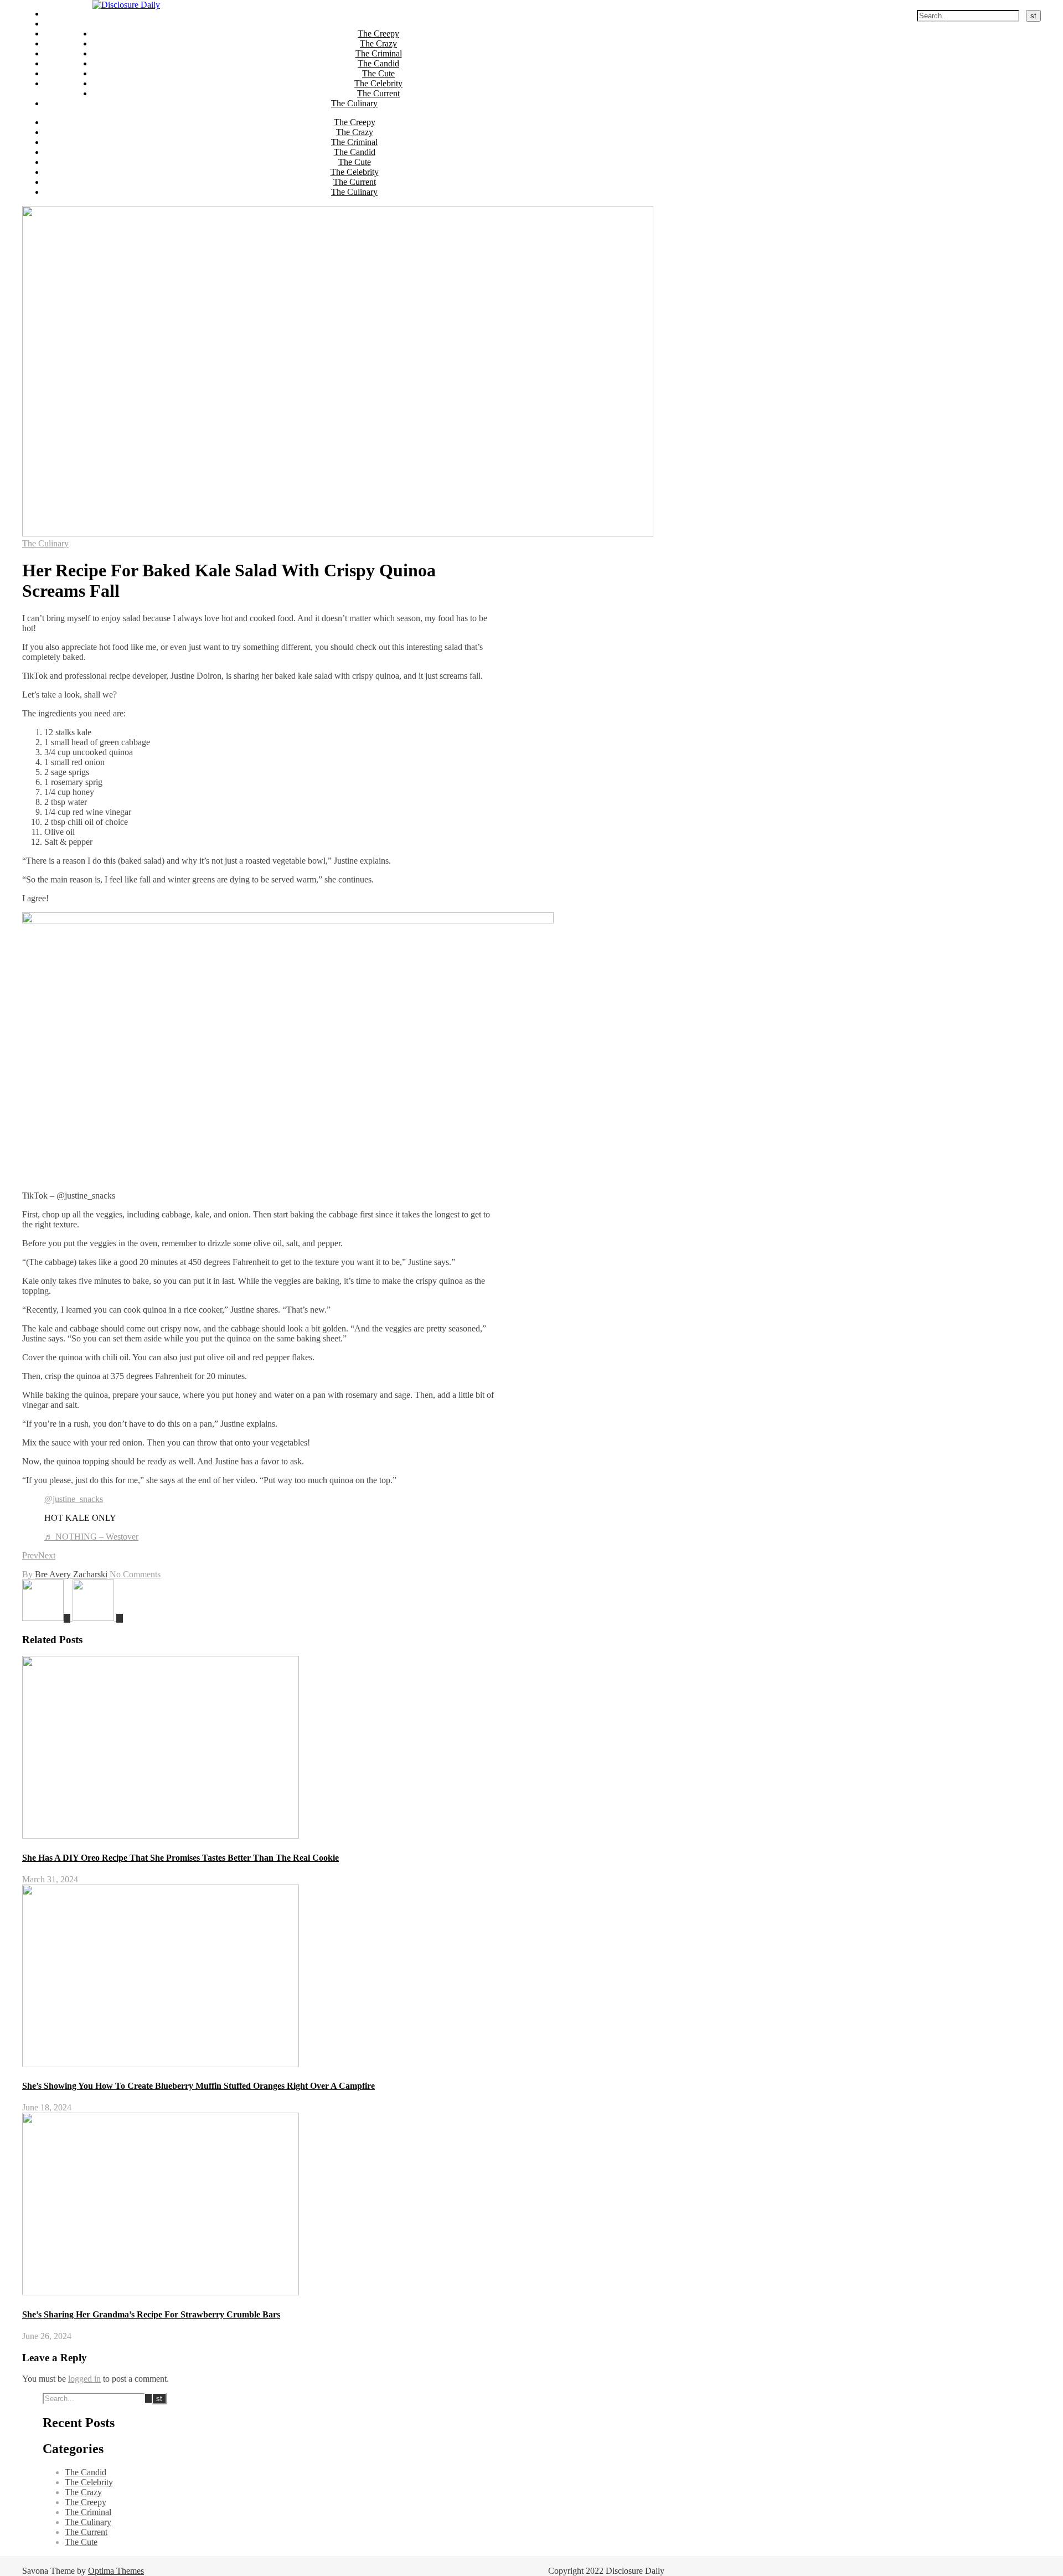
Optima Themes (116, 2571)
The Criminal (68, 33)
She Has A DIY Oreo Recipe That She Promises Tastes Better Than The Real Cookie (180, 1858)
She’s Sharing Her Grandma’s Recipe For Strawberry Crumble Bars (151, 2314)
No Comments (135, 1574)
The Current (66, 73)
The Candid (65, 43)
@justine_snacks (74, 1499)
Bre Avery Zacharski (71, 1574)
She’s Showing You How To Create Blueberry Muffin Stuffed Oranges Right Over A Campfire (198, 2086)
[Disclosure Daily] (126, 5)
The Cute (61, 53)
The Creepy (65, 14)
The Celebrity (68, 63)
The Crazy (63, 24)
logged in (84, 2379)
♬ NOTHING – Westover (91, 1537)
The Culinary (68, 83)
